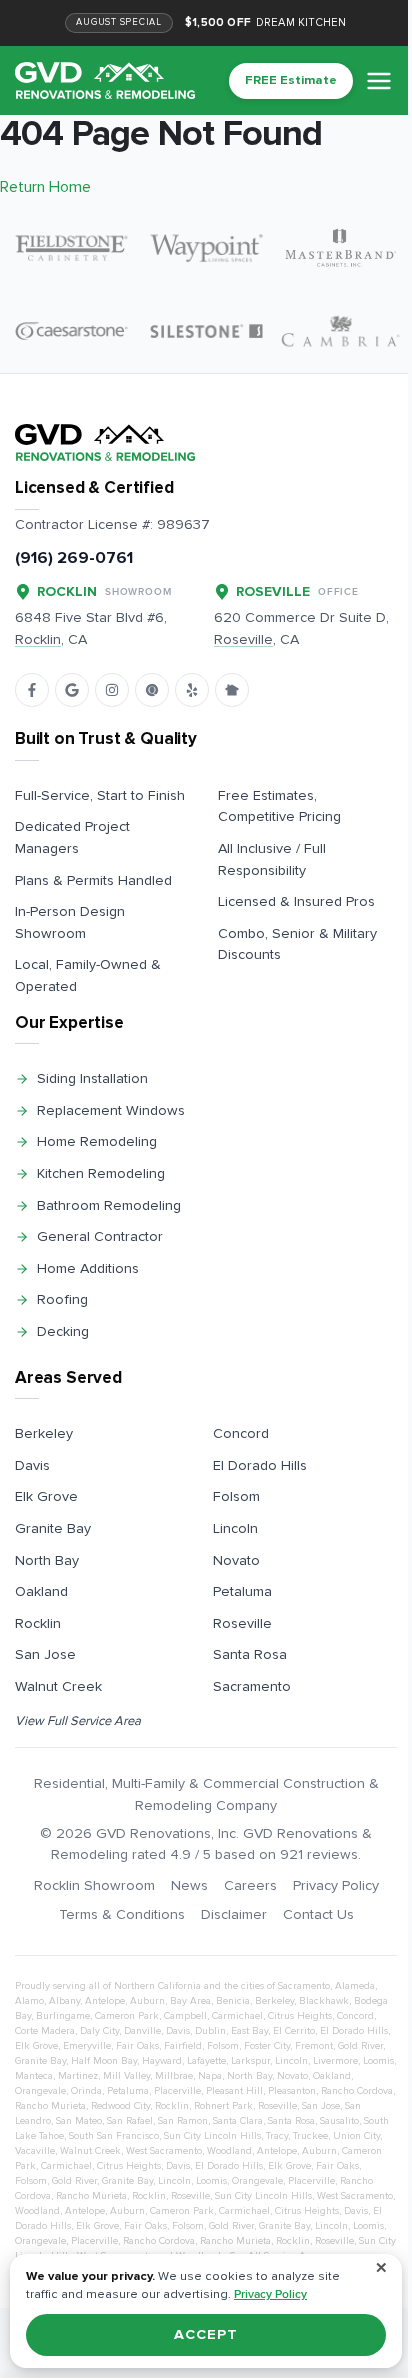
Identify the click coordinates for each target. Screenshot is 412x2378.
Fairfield (183, 2046)
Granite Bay (53, 1528)
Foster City (267, 2046)
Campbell (185, 2016)
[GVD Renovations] (105, 80)
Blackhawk (324, 2001)
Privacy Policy (336, 1885)
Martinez (78, 2076)
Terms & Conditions (122, 1914)
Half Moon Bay (104, 2061)
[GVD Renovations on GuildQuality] (152, 690)
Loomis (378, 2061)
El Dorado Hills (260, 1465)
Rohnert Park (223, 2106)
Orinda (86, 2091)
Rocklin (38, 1623)
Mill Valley (126, 2076)
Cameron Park (127, 2016)
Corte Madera (45, 2031)
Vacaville (35, 2151)
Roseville (242, 1623)
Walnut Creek (58, 1686)
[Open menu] (379, 81)
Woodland (229, 2151)
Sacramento (252, 1686)
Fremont (314, 2046)
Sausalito (339, 2121)
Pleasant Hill (234, 2091)
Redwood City (120, 2106)
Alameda (355, 1986)
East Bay (249, 2031)
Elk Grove (46, 1496)
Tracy (277, 2136)
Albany (64, 2001)
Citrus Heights (300, 2016)
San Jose (45, 1654)
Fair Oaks (137, 2046)
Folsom (236, 1496)
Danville (142, 2031)
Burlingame (63, 2016)
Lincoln (235, 1528)
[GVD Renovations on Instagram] (112, 690)
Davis (32, 1465)
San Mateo (79, 2121)
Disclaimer (234, 1914)
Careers (250, 1885)
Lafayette (206, 2061)
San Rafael (130, 2121)
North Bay (47, 1560)
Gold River (360, 2046)
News (189, 1885)
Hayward (162, 2061)
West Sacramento (164, 2151)
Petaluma (242, 1591)
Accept (205, 2334)
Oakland (41, 1591)
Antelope (105, 2001)
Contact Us (318, 1914)
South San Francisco (114, 2136)
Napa (210, 2076)
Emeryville (87, 2046)
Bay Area (190, 2001)
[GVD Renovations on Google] (72, 690)
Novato (236, 1560)
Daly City (99, 2031)
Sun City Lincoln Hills (212, 2136)
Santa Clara (238, 2121)
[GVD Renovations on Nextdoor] (232, 690)
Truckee (310, 2136)
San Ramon (183, 2121)
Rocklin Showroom (94, 1885)
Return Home (45, 187)
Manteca (34, 2076)
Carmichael (237, 2016)
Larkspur (250, 2061)
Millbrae (174, 2076)
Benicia (233, 2001)
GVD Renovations (153, 1833)
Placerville (177, 2091)
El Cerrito (294, 2031)
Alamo (29, 2001)
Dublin (210, 2031)
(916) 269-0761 (74, 558)
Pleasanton (292, 2091)
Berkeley (44, 1433)
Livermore (335, 2061)
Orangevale (40, 2091)
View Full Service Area (78, 1721)
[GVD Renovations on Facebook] (32, 690)
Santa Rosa (250, 1654)
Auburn (147, 2001)
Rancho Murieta (50, 2106)
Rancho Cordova (357, 2091)
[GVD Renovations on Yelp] (192, 690)
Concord (241, 1433)
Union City (356, 2136)
